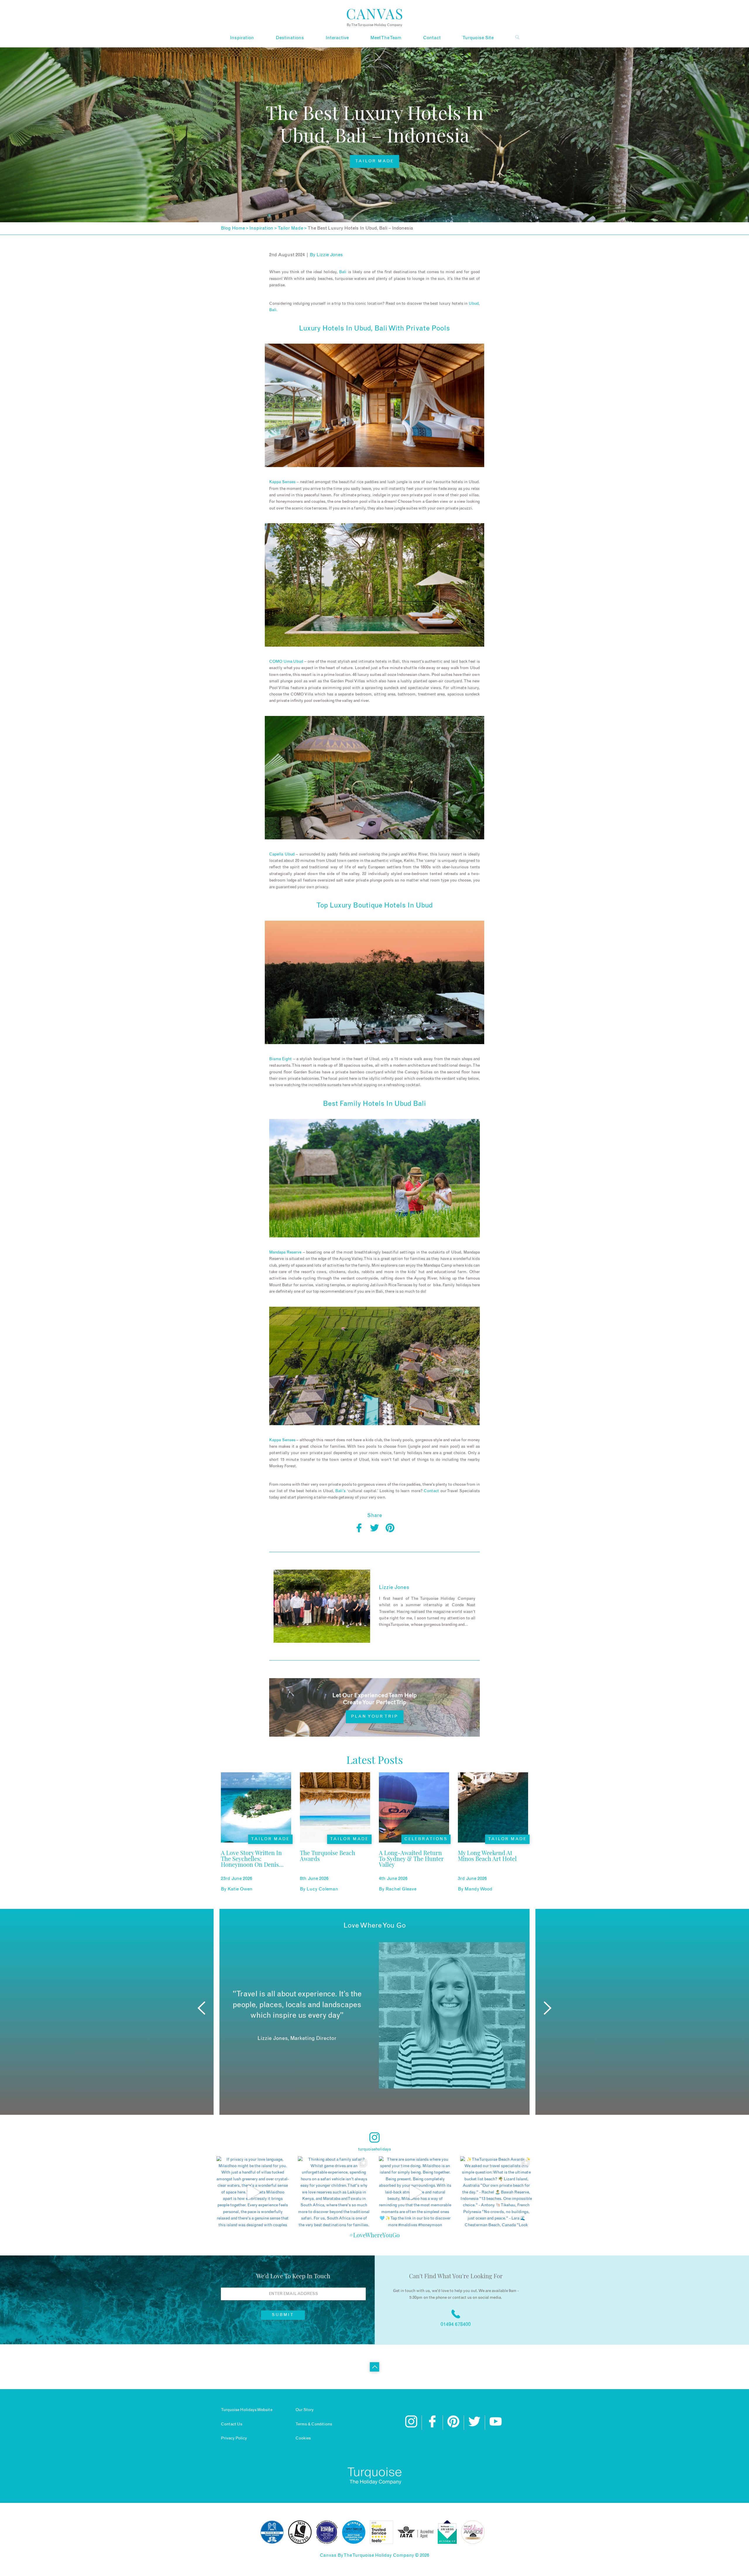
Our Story (305, 2410)
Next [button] (548, 2008)
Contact (432, 38)
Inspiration (242, 38)
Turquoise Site (478, 38)
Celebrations (426, 1839)
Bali (343, 272)
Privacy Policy (234, 2438)
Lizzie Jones (330, 255)
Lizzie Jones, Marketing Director (297, 2038)
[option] (374, 2015)
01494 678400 (456, 2324)
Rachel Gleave (401, 1889)
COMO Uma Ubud (286, 662)
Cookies (303, 2438)
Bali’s (340, 1491)
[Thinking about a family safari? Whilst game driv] (334, 2193)
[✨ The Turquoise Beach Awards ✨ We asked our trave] (497, 2193)
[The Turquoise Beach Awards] (335, 1867)
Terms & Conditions (314, 2424)
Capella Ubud (282, 854)
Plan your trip (375, 1716)
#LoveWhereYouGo (374, 2235)
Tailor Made (374, 161)
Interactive (337, 38)
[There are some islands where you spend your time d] (415, 2193)
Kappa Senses (283, 482)
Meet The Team (386, 38)
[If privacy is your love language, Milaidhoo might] (253, 2193)
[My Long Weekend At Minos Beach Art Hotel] (493, 1867)
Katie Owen (240, 1889)
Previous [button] (201, 2008)
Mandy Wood (479, 1889)
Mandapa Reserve (285, 1252)
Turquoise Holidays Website (247, 2410)
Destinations (290, 38)
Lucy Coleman (322, 1889)
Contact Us (232, 2424)
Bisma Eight (280, 1059)
